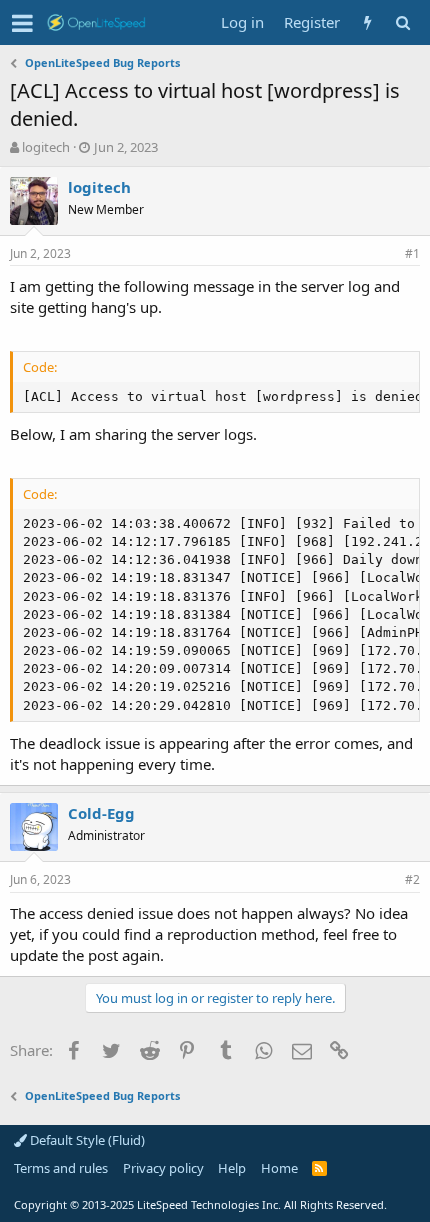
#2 (412, 879)
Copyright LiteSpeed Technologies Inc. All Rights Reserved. (200, 1204)
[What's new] (367, 22)
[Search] (402, 22)
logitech (46, 147)
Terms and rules (61, 1168)
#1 (412, 253)
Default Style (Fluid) (86, 1140)
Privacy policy (163, 1168)
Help (232, 1168)
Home (279, 1168)
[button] (22, 23)
